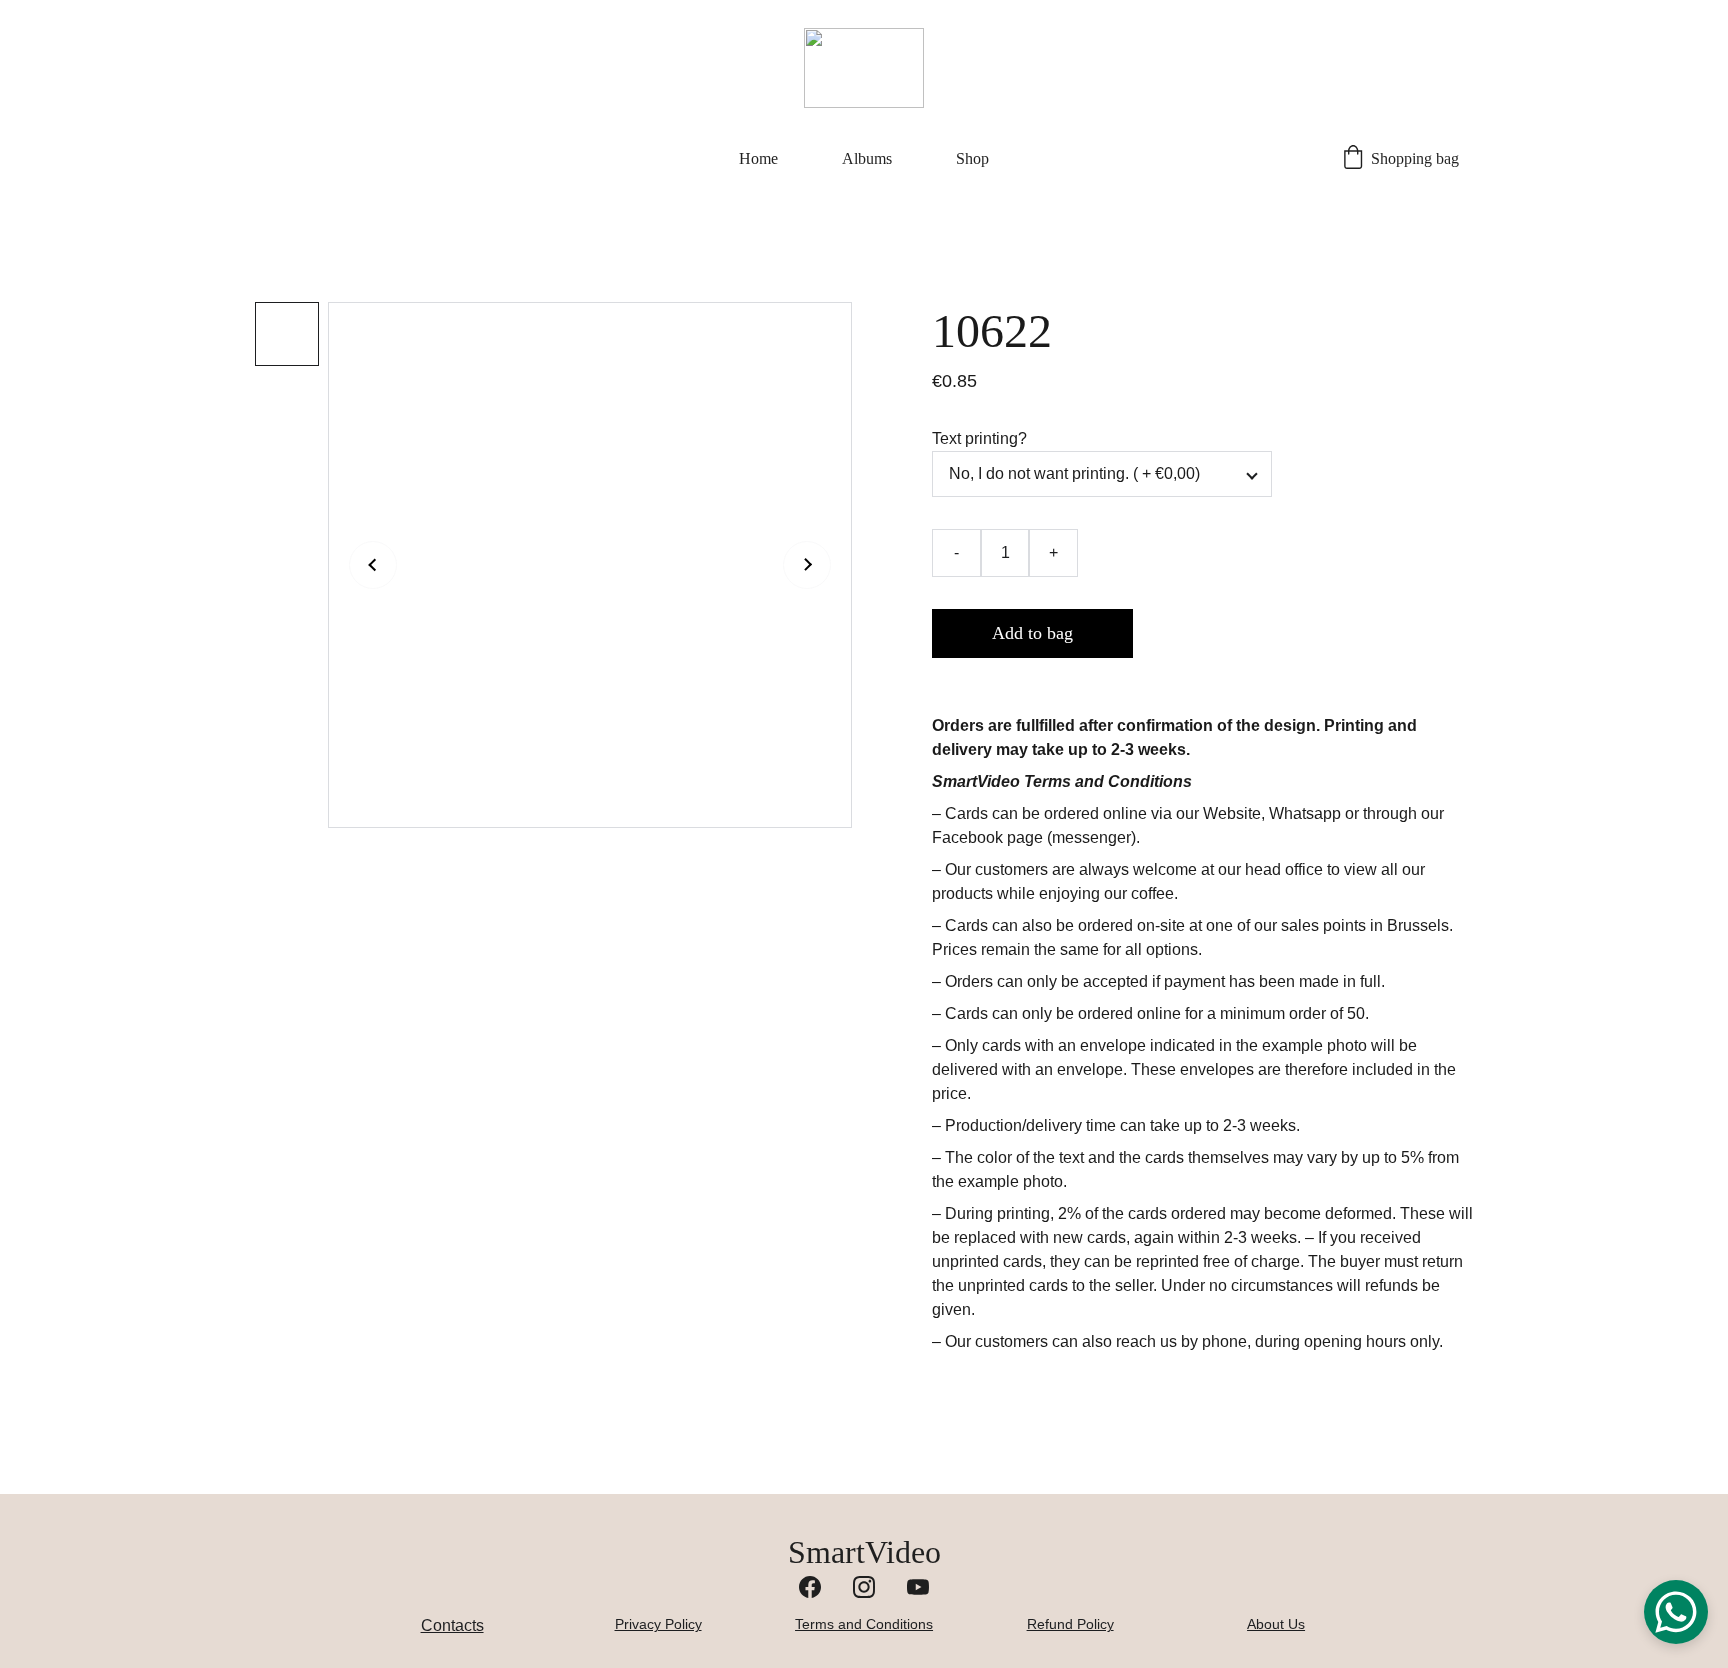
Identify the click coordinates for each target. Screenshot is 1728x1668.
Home (758, 158)
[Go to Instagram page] (864, 1587)
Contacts (452, 1625)
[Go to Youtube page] (918, 1587)
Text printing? (979, 438)
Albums (867, 158)
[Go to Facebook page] (810, 1587)
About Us (1276, 1624)
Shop (972, 158)
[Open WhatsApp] (1676, 1612)
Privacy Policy (658, 1624)
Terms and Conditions (864, 1624)
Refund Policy (1070, 1624)
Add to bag (1032, 633)
